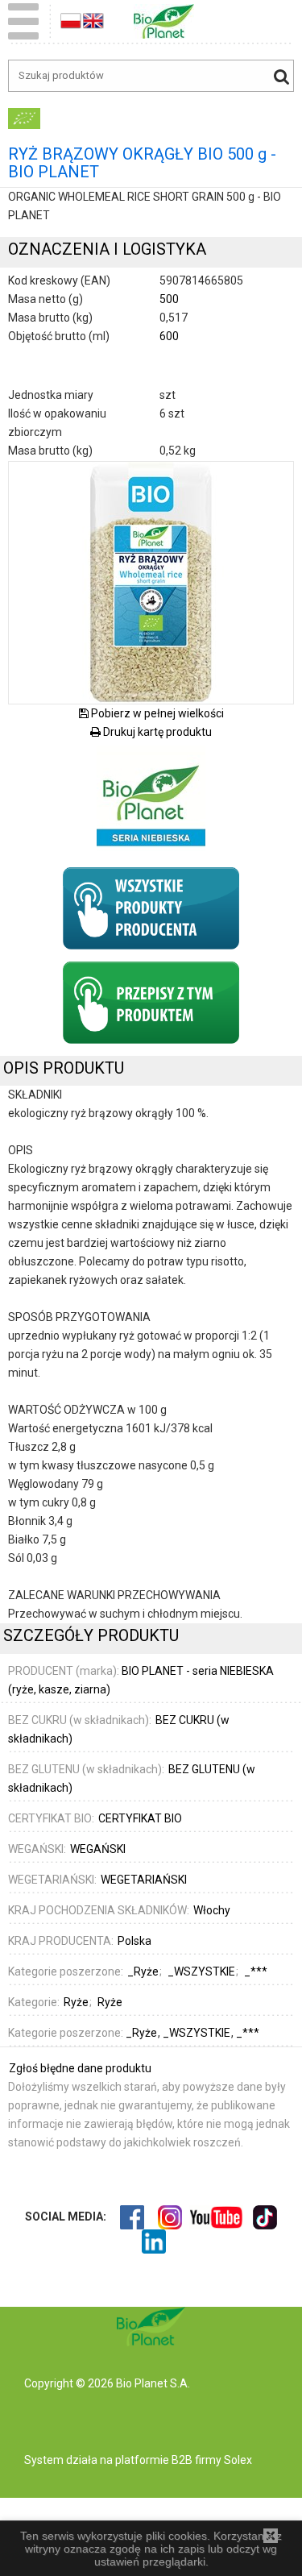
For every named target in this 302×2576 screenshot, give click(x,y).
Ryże (76, 2002)
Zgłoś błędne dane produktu (80, 2068)
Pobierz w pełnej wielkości (156, 713)
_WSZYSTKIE (198, 2033)
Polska (134, 1941)
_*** (248, 2033)
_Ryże (143, 2033)
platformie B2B (153, 2460)
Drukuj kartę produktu (156, 732)
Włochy (212, 1910)
